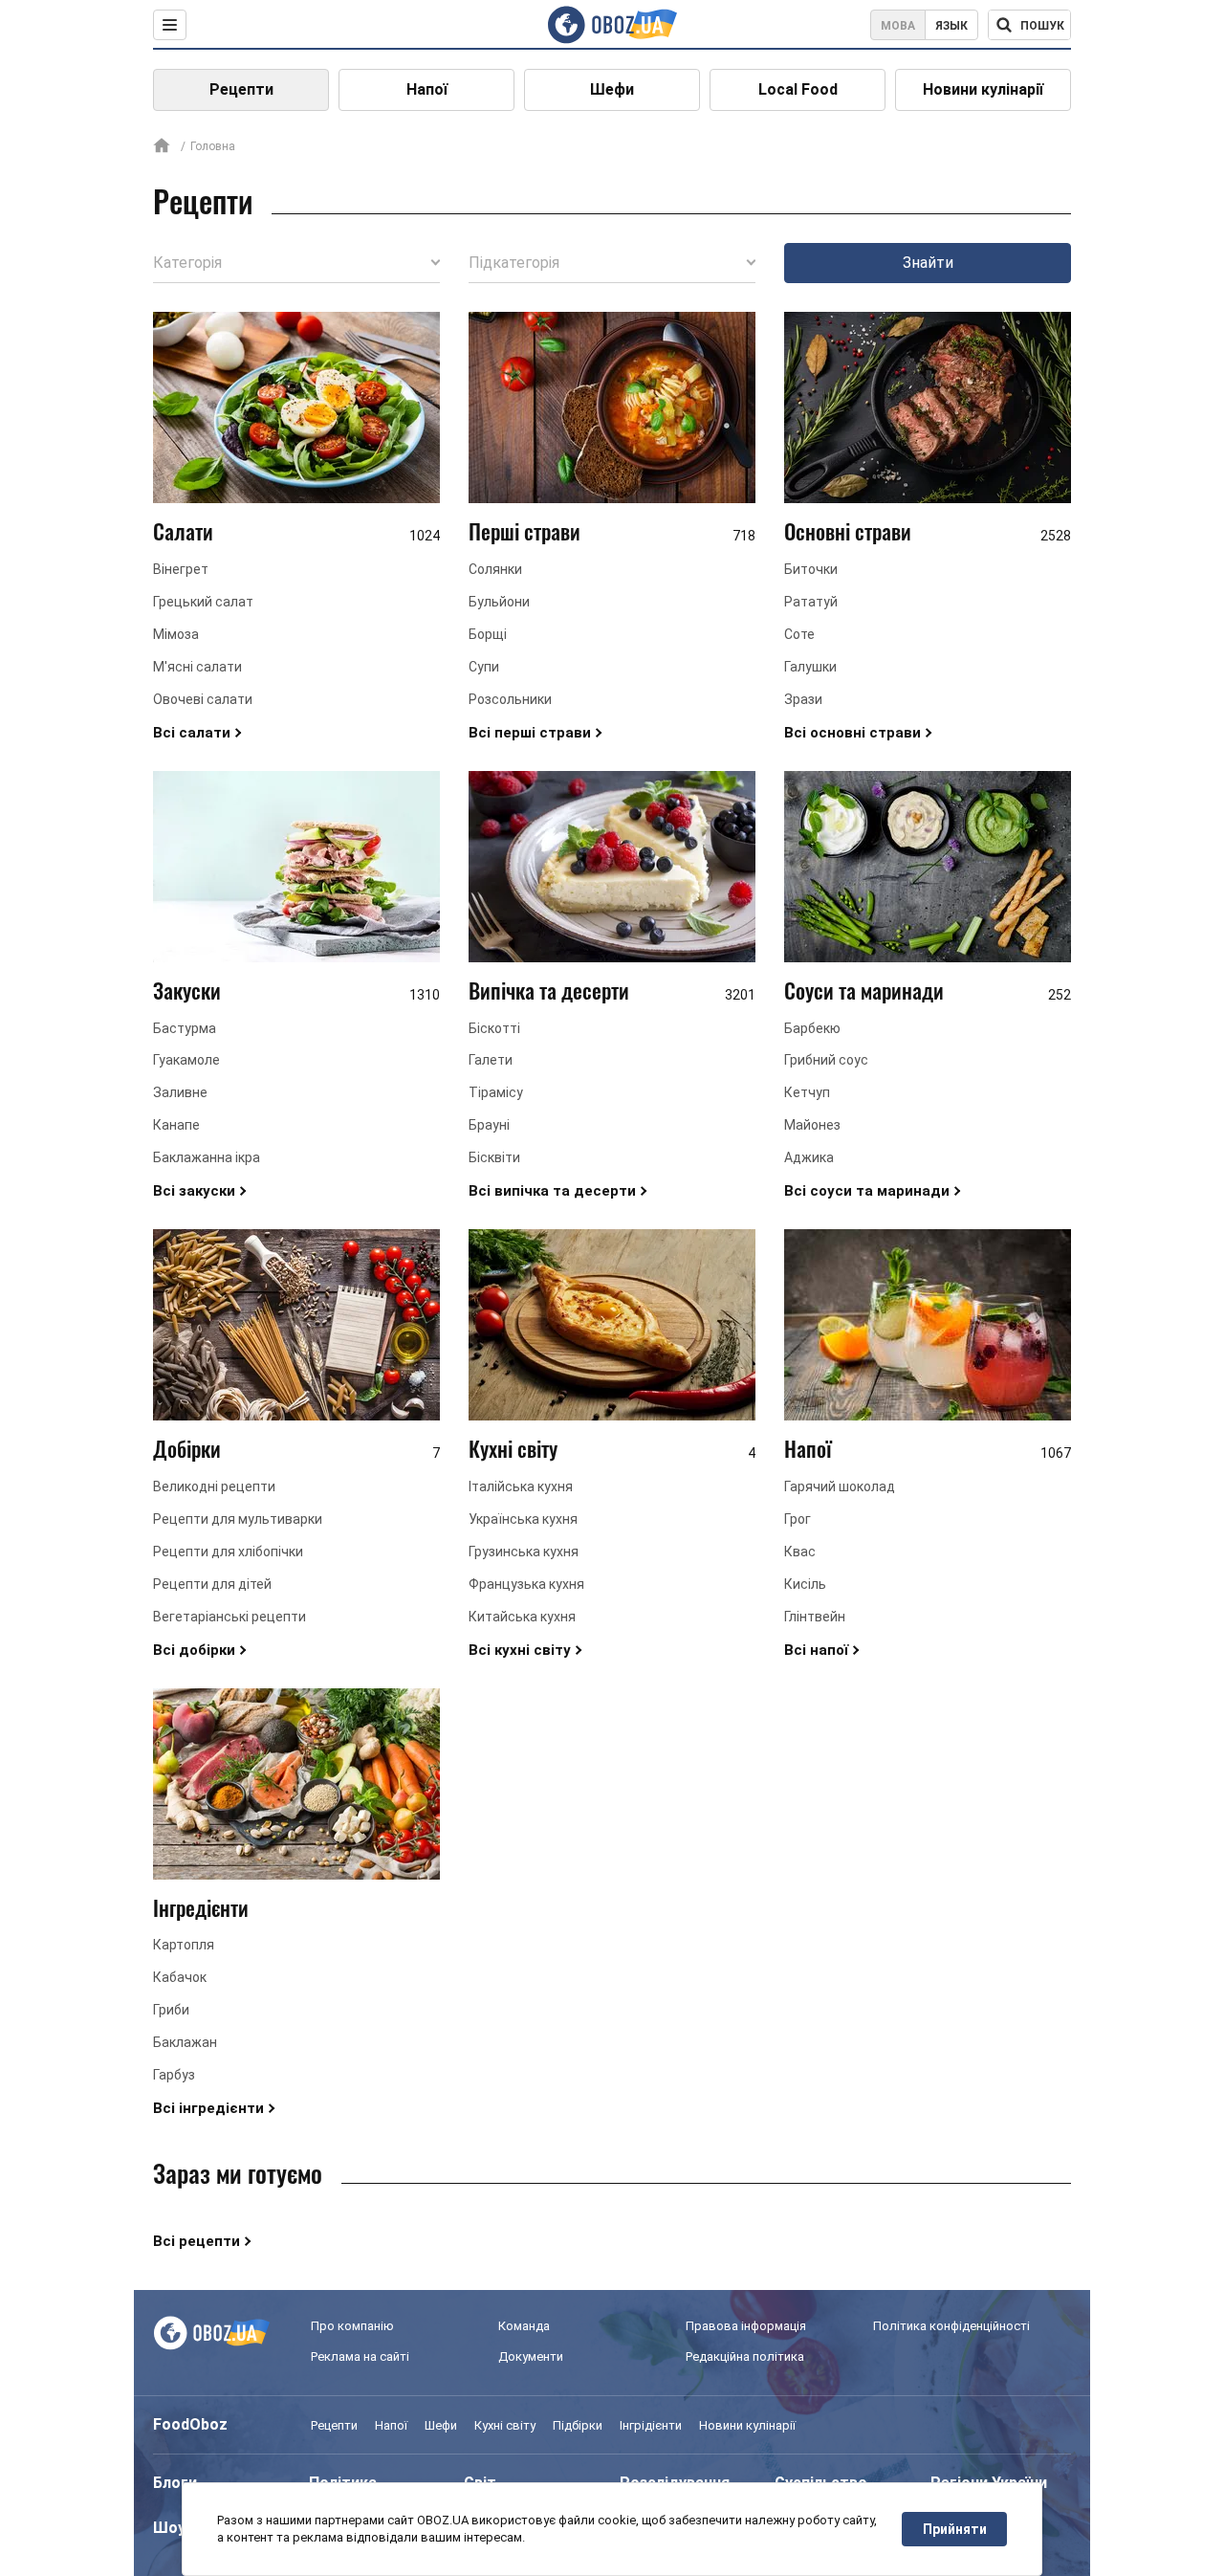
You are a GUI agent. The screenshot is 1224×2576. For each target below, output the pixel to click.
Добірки (187, 1448)
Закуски (187, 990)
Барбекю (812, 1028)
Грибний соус (826, 1060)
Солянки (495, 569)
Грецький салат (203, 602)
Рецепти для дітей (212, 1584)
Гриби (171, 2010)
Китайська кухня (522, 1617)
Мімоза (176, 634)
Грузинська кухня (524, 1552)
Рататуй (811, 602)
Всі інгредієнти (208, 2108)
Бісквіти (494, 1157)
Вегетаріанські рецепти (229, 1617)
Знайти (928, 263)
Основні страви (848, 531)
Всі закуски (194, 1191)
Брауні (489, 1125)
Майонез (812, 1125)
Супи (484, 667)
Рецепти (241, 89)
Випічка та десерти (549, 990)
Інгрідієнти (651, 2425)
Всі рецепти (197, 2241)
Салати (183, 531)
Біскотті (494, 1028)
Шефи (612, 89)
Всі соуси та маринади (867, 1191)
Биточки (811, 569)
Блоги (175, 2483)
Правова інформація (746, 2326)
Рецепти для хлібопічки (228, 1552)
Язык (951, 26)
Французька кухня (526, 1584)
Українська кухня (523, 1519)
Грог (798, 1519)
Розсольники (510, 699)
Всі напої (816, 1650)
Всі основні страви (852, 733)
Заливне (180, 1092)
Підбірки (578, 2425)
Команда (524, 2326)
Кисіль (805, 1584)
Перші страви (525, 531)
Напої (427, 89)
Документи (531, 2356)
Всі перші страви (530, 733)
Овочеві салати (203, 699)
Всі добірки (194, 1650)
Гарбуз (174, 2075)
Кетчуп (807, 1092)
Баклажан (185, 2042)
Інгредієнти (201, 1907)
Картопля (184, 1945)
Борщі (488, 634)
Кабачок (180, 1977)
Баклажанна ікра (207, 1157)
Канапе (176, 1125)
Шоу (169, 2528)
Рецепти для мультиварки (238, 1519)
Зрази (803, 699)
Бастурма (185, 1028)
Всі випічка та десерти (552, 1191)
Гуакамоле (186, 1060)
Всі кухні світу (520, 1650)
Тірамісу (496, 1092)
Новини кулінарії (983, 89)
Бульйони (499, 602)
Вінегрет (181, 569)
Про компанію (352, 2326)
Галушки (810, 667)
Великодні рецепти (214, 1486)
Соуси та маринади (864, 990)
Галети (491, 1060)
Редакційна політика (745, 2356)
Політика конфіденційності (951, 2326)
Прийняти (955, 2529)
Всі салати (192, 733)
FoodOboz (190, 2424)
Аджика (809, 1157)
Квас (800, 1552)
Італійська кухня (521, 1486)
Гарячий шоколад (840, 1486)
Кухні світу (513, 1448)
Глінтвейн (815, 1617)
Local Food (798, 89)
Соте (799, 634)
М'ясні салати (197, 667)
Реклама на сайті (360, 2356)
